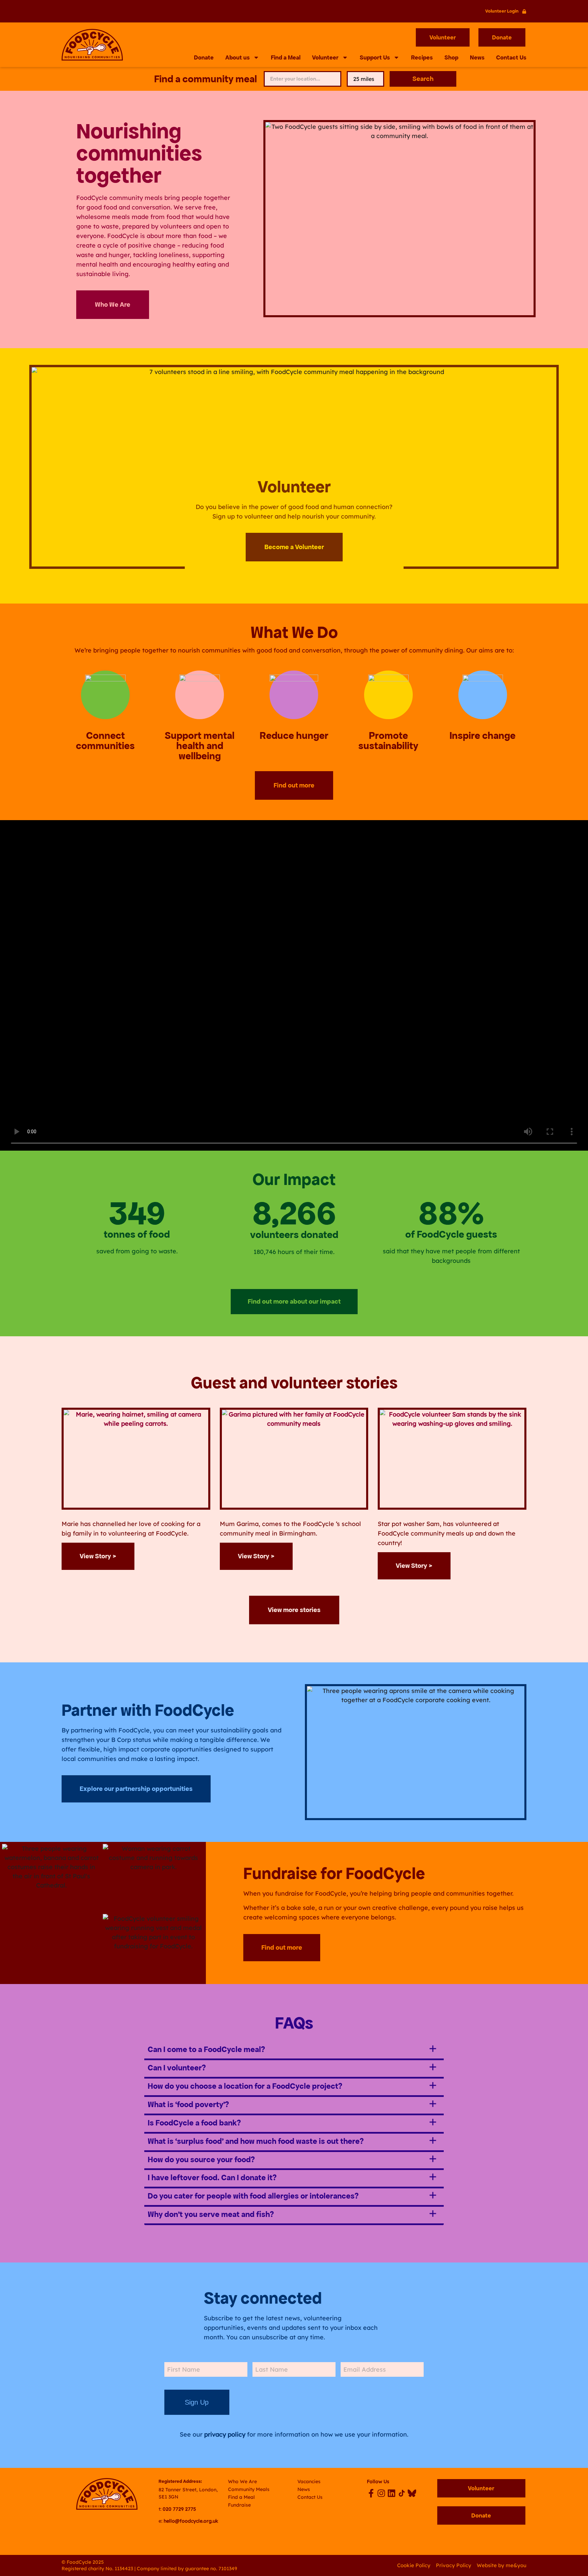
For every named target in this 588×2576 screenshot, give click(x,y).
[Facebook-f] (371, 2493)
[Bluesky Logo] (412, 2493)
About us (238, 57)
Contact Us (511, 57)
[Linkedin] (391, 2493)
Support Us (375, 57)
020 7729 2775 (179, 2509)
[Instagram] (381, 2493)
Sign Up (197, 2402)
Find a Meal (286, 57)
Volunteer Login (502, 11)
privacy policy (225, 2434)
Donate (204, 57)
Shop (451, 57)
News (477, 57)
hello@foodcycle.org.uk (191, 2521)
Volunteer (325, 57)
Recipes (422, 57)
